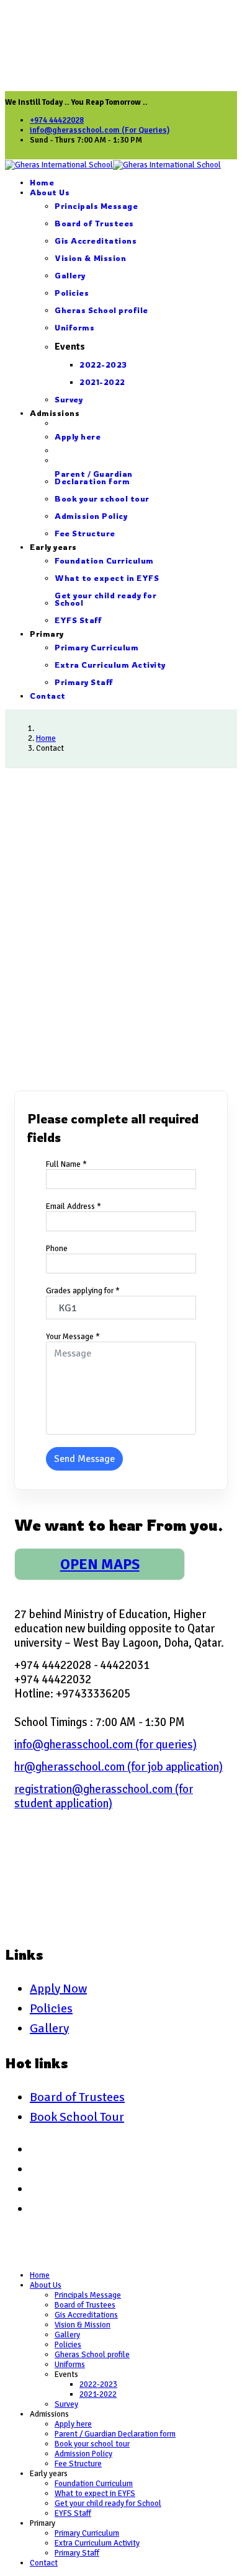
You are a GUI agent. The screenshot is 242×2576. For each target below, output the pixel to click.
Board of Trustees (94, 224)
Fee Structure (85, 533)
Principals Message (96, 206)
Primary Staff (84, 682)
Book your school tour (102, 499)
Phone (57, 1249)
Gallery (70, 276)
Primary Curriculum (96, 648)
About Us (50, 193)
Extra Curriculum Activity (110, 665)
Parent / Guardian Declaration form (94, 478)
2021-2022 (102, 382)
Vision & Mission (90, 258)
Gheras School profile (101, 310)
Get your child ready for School (105, 599)
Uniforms (74, 328)
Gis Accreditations (96, 241)
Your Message (73, 1337)
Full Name (66, 1164)
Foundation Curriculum (104, 561)
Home (42, 183)
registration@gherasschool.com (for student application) (104, 1796)
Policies (72, 293)
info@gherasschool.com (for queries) (105, 1744)
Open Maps (100, 1564)
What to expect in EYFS (107, 578)
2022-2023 (103, 365)
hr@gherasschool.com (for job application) (119, 1767)
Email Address (74, 1206)
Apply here (78, 437)
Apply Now (58, 1989)
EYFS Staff (78, 620)
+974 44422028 (57, 120)
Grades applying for (83, 1291)
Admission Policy (91, 516)
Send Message (84, 1459)
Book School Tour (77, 2117)
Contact (48, 696)
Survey (69, 400)
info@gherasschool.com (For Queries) (100, 130)
